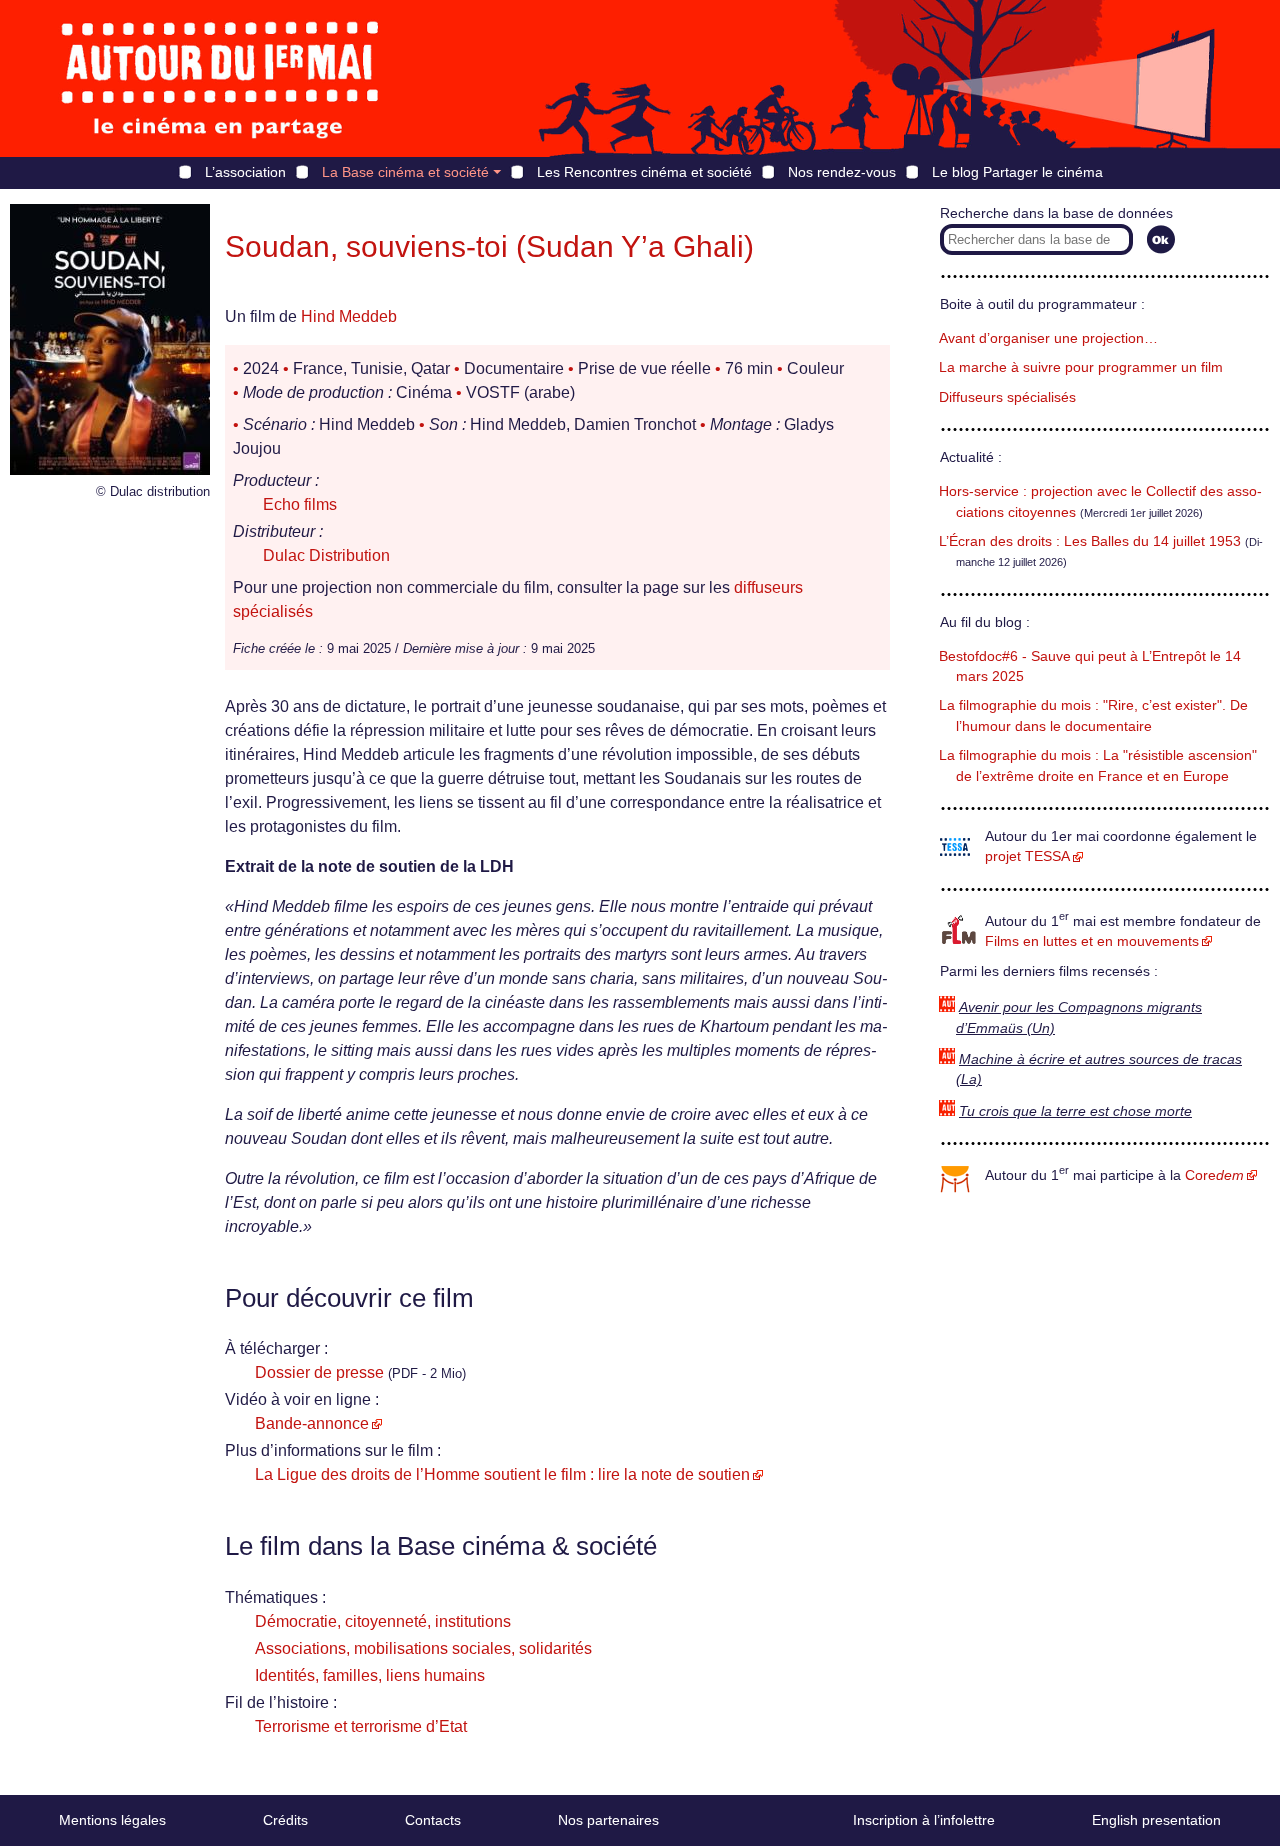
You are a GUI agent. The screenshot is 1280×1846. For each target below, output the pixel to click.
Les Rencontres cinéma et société (644, 172)
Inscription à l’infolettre (924, 1820)
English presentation (1156, 1820)
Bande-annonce (312, 1423)
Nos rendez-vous (842, 172)
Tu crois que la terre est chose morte (1075, 1111)
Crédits (285, 1820)
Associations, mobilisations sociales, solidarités (423, 1648)
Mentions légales (112, 1820)
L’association (245, 172)
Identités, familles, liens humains (370, 1675)
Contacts (433, 1820)
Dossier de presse (319, 1372)
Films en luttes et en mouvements (1092, 941)
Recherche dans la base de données (1056, 213)
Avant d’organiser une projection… (1048, 338)
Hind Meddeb (349, 316)
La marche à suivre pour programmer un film (1081, 367)
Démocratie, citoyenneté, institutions (383, 1621)
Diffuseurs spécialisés (1007, 397)
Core (1214, 1175)
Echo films (300, 504)
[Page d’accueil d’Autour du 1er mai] (220, 78)
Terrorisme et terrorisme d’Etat (361, 1726)
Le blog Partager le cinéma (1017, 172)
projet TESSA (1027, 856)
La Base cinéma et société (405, 172)
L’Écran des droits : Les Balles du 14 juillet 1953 (1090, 541)
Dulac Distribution (326, 555)
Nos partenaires (608, 1820)
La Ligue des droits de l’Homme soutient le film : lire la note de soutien (502, 1474)
